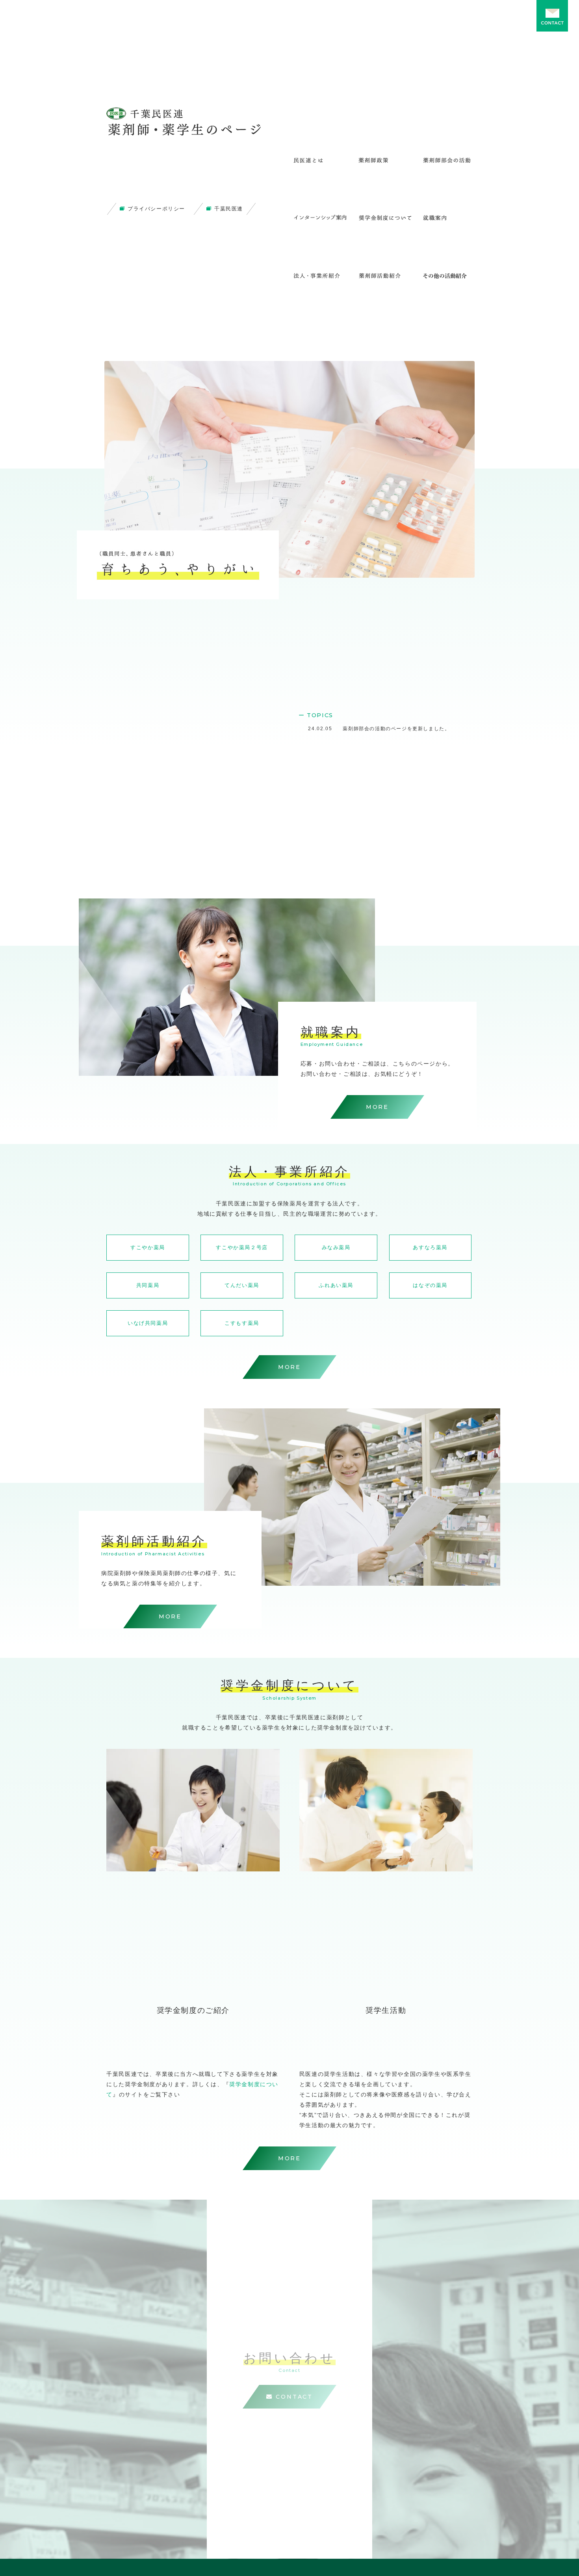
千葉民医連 (229, 209)
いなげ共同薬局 (148, 1323)
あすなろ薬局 (430, 1247)
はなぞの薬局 (430, 1285)
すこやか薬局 (148, 1247)
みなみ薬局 (336, 1247)
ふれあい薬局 (336, 1285)
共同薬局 (148, 1285)
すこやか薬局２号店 (242, 1247)
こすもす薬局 (242, 1323)
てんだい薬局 (242, 1285)
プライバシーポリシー (156, 209)
